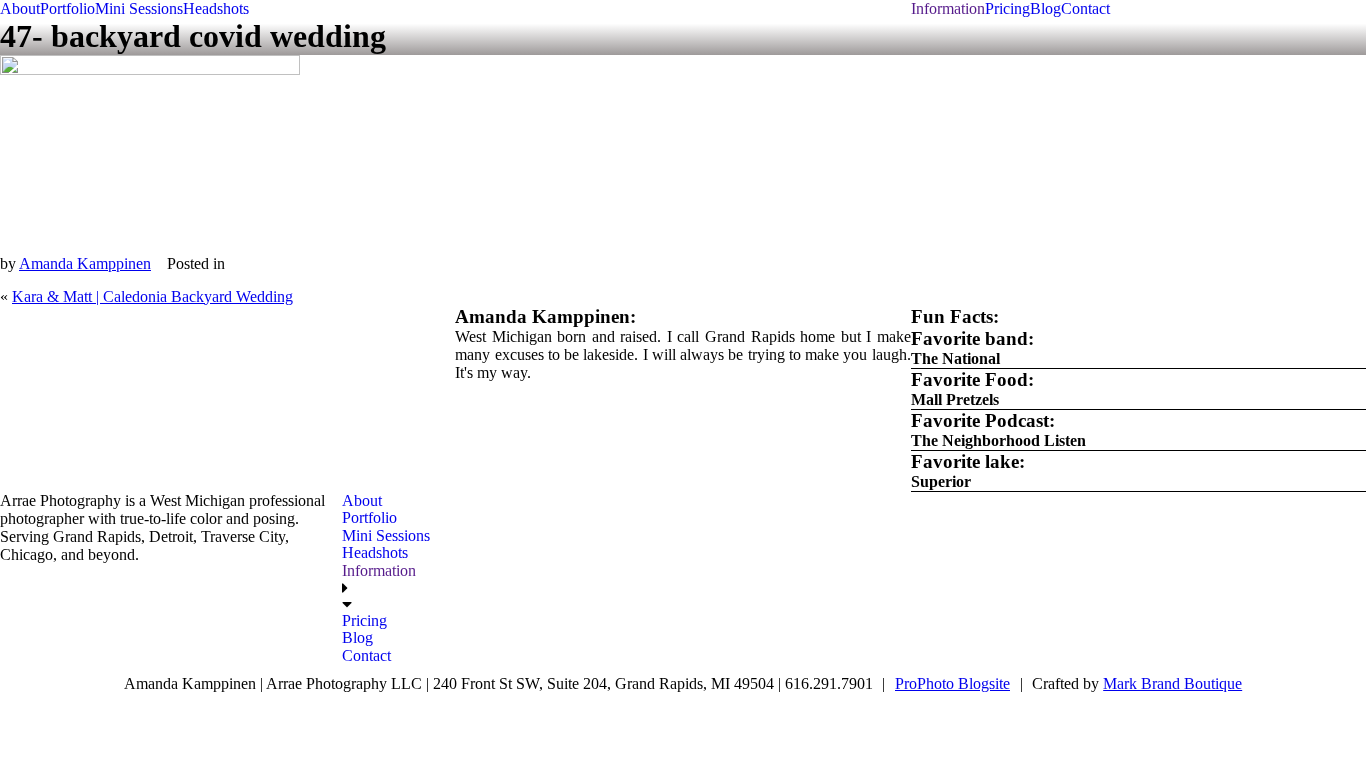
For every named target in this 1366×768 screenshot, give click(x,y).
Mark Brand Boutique (1172, 683)
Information (948, 8)
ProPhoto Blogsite (952, 683)
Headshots (216, 8)
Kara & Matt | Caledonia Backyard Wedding (152, 296)
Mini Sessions (139, 8)
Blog (1045, 8)
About (20, 8)
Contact (1085, 8)
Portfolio (67, 8)
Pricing (1007, 8)
